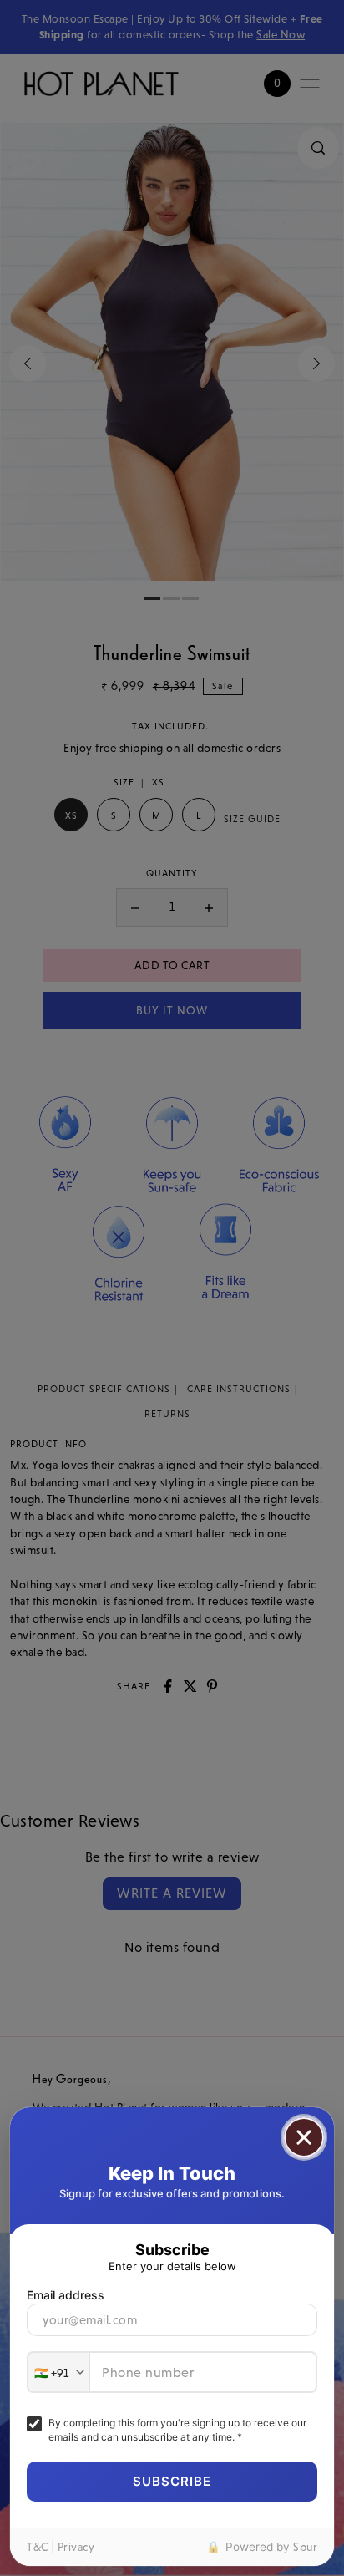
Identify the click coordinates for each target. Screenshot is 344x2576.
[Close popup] (304, 2137)
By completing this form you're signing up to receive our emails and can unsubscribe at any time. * (177, 2430)
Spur (305, 2547)
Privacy (76, 2547)
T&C (38, 2547)
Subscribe (172, 2481)
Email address (66, 2295)
